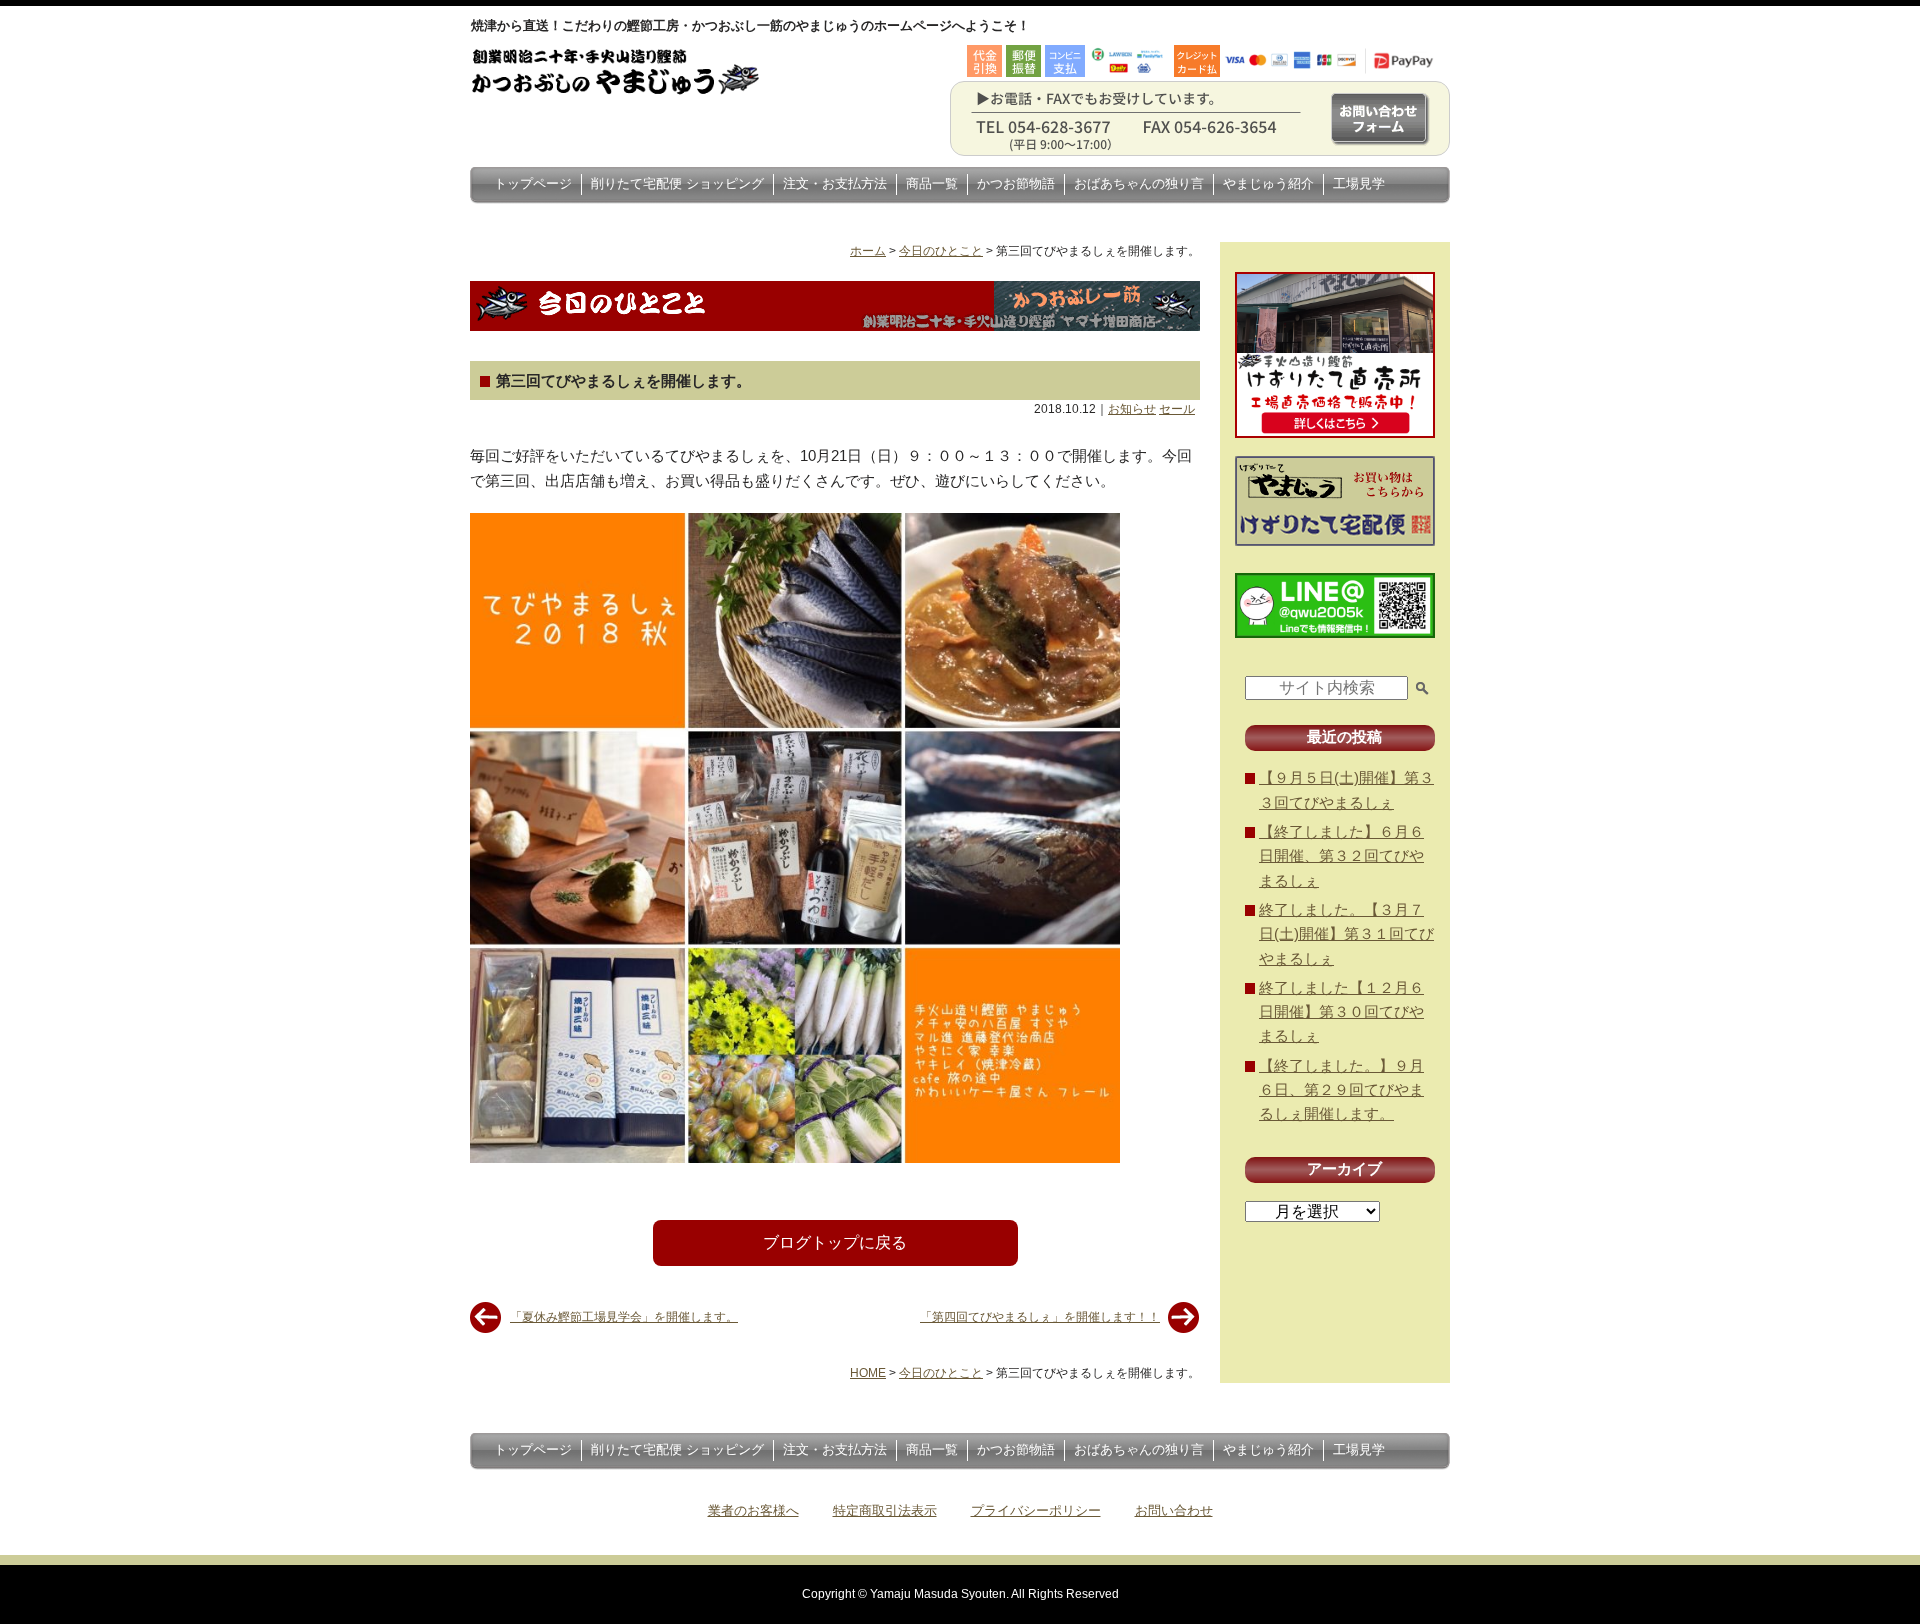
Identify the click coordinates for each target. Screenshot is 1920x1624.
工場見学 (1359, 183)
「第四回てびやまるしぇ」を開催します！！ (1040, 1317)
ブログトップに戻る (835, 1242)
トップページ (533, 183)
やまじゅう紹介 (1268, 183)
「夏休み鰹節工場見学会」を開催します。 (624, 1317)
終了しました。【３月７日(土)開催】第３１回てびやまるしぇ (1346, 934)
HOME (868, 1373)
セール (1177, 409)
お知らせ (1132, 409)
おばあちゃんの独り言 (1139, 183)
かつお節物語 (1016, 183)
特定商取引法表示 (885, 1510)
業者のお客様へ (753, 1510)
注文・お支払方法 (835, 183)
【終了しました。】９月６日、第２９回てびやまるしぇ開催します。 (1341, 1090)
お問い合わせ (1174, 1510)
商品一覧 (932, 183)
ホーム (868, 251)
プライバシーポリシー (1036, 1510)
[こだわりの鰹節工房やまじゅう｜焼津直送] (637, 95)
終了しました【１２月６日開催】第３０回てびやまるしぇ (1341, 1012)
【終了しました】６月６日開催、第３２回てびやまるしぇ (1341, 856)
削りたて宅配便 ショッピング (677, 183)
